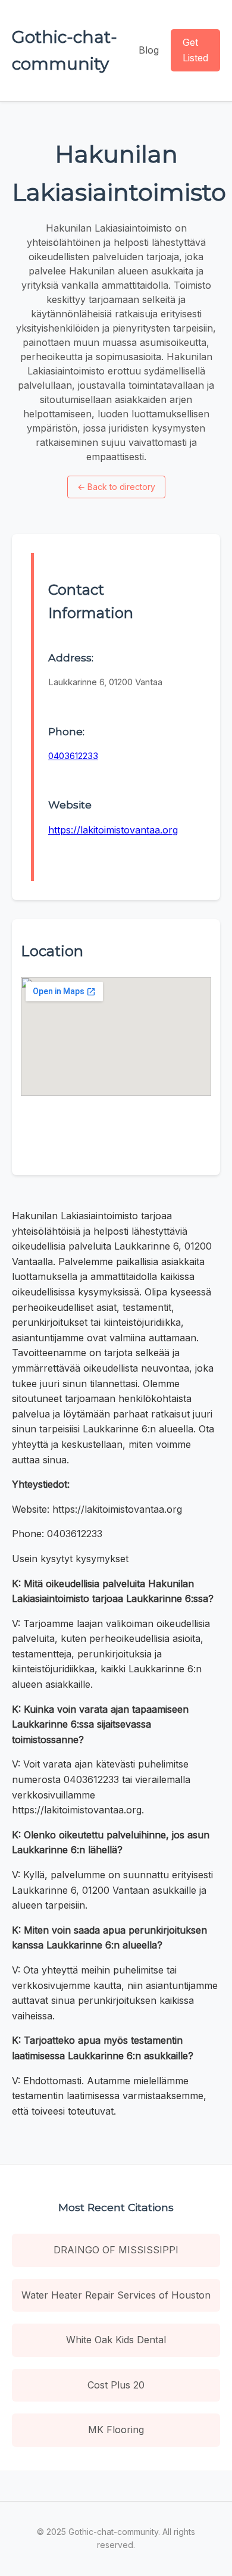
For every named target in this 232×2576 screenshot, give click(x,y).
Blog (149, 50)
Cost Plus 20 (116, 2385)
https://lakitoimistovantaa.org (113, 830)
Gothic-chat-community (65, 50)
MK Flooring (116, 2430)
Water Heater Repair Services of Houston (116, 2295)
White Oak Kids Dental (116, 2340)
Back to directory (116, 487)
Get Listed (195, 50)
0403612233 (73, 756)
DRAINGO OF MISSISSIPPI (116, 2250)
